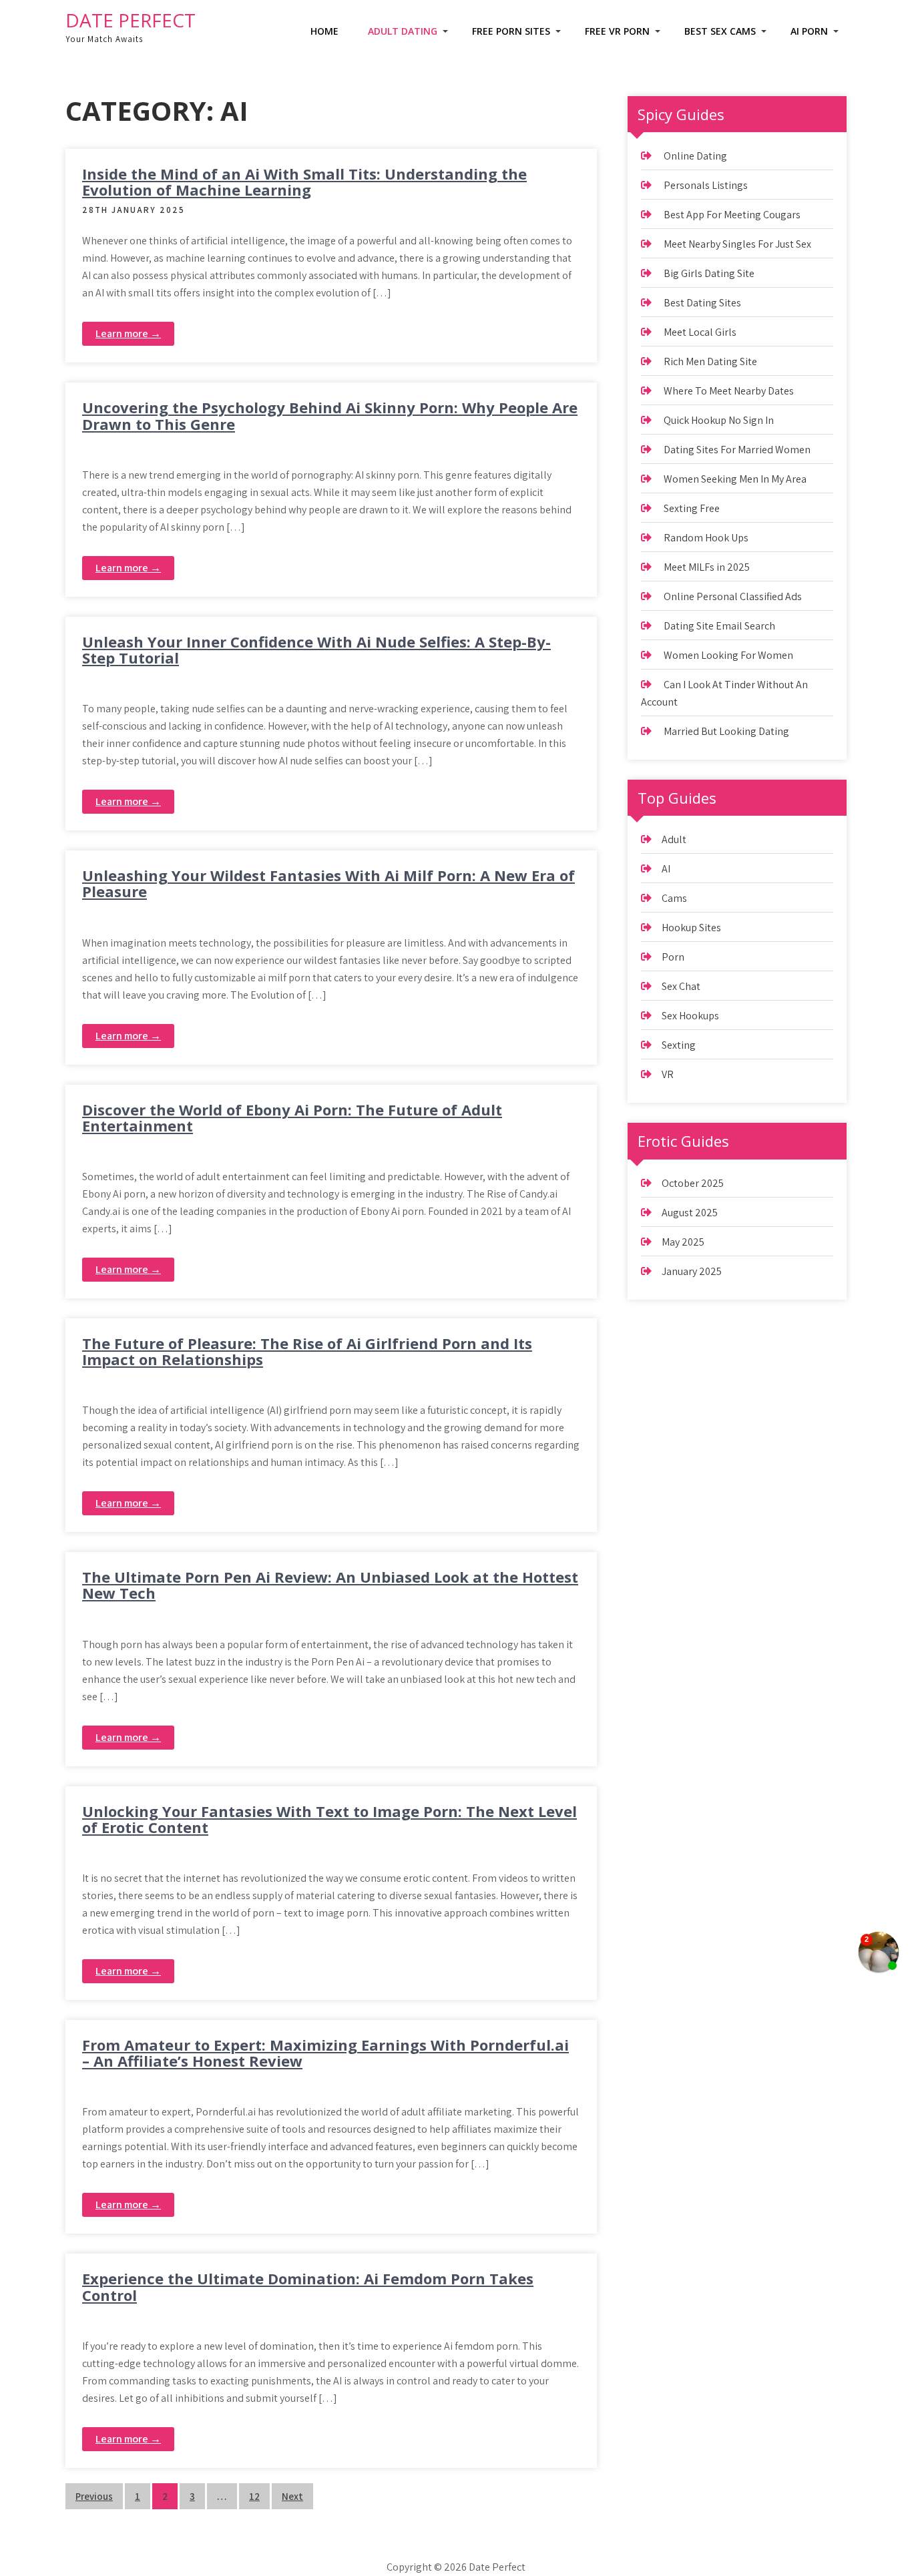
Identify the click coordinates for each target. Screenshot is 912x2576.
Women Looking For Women (728, 655)
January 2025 (692, 1271)
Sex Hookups (690, 1016)
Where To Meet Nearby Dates (729, 391)
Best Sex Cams (720, 31)
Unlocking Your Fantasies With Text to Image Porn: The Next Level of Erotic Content (329, 1819)
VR (668, 1074)
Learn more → (128, 333)
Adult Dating (403, 31)
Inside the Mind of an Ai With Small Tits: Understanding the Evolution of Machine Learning (304, 182)
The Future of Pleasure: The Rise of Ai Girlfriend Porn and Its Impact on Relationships (307, 1351)
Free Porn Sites (511, 31)
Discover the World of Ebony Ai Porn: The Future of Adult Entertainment (292, 1117)
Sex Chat (681, 986)
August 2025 (690, 1213)
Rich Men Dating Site (710, 361)
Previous (94, 2496)
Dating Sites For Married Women (737, 450)
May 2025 (683, 1242)
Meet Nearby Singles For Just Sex (737, 244)
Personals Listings (706, 185)
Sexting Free (692, 508)
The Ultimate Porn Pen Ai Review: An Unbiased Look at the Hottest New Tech (330, 1585)
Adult (674, 839)
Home (324, 31)
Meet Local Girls (700, 332)
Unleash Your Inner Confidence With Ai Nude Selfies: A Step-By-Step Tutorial (316, 650)
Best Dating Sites (702, 303)
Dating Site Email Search (719, 626)
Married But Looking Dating (726, 731)
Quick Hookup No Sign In (719, 420)
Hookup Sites (691, 928)
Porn (673, 957)
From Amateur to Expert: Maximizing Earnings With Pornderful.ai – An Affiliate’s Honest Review (325, 2053)
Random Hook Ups (706, 538)
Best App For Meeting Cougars (732, 215)
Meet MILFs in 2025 (707, 567)
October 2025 (693, 1183)
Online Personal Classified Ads (733, 596)
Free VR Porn (617, 31)
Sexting (679, 1045)
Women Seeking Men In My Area (735, 479)
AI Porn (809, 31)
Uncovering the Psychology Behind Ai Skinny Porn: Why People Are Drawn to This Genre (330, 415)
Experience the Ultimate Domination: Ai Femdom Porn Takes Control (308, 2286)
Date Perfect (131, 20)
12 (254, 2496)
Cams (674, 898)
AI (666, 869)
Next (292, 2496)
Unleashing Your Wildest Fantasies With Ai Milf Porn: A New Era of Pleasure (328, 883)
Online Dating (695, 156)
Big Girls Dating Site (709, 273)
